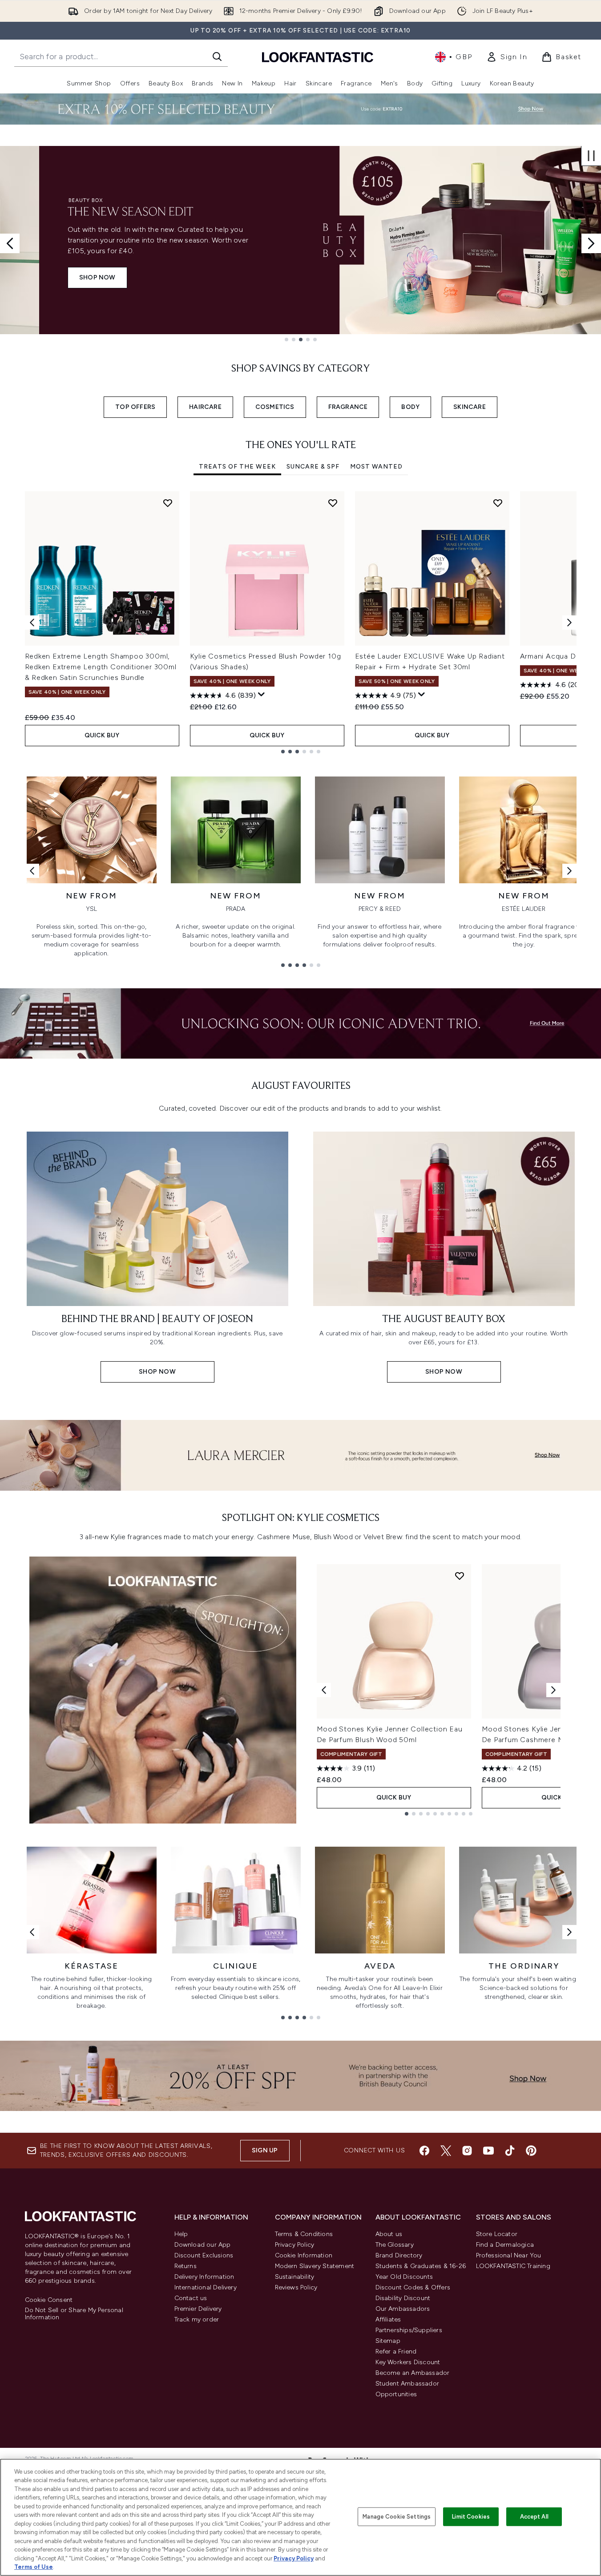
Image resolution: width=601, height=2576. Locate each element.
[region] (300, 2517)
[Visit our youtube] (488, 2151)
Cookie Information (304, 2255)
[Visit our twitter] (446, 2151)
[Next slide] (591, 243)
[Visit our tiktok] (510, 2151)
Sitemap (388, 2341)
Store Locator (497, 2234)
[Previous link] (32, 871)
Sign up (265, 2150)
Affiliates (388, 2319)
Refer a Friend (396, 2352)
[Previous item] (32, 623)
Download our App (203, 2245)
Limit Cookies (471, 2517)
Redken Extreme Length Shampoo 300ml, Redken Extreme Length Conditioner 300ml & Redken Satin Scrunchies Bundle (101, 667)
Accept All (534, 2517)
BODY (410, 407)
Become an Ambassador (413, 2373)
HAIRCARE (205, 407)
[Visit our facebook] (424, 2151)
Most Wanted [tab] (376, 467)
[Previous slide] (10, 243)
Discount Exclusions (204, 2255)
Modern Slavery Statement (315, 2266)
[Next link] (569, 871)
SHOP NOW (58, 277)
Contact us (191, 2298)
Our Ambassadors (403, 2309)
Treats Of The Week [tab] (237, 467)
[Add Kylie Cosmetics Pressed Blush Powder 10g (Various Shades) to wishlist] (333, 503)
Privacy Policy (295, 2245)
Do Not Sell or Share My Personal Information (74, 2314)
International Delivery (206, 2287)
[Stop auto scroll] (591, 156)
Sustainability (295, 2277)
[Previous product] (324, 1690)
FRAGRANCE (348, 407)
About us (389, 2234)
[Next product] (553, 1690)
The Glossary (395, 2245)
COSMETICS (275, 407)
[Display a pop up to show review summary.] (262, 695)
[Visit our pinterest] (531, 2151)
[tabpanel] (301, 622)
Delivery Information (204, 2277)
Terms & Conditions (304, 2234)
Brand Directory (399, 2255)
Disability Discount (403, 2298)
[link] (507, 57)
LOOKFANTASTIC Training (513, 2266)
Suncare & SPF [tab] (313, 467)
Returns (186, 2266)
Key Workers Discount (408, 2362)
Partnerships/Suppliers (409, 2330)
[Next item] (569, 623)
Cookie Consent (49, 2300)
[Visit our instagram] (467, 2151)
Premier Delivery (198, 2309)
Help (181, 2234)
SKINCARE (470, 407)
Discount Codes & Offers (413, 2287)
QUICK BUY (102, 735)
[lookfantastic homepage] (318, 57)
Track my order (197, 2319)
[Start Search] (217, 57)
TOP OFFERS (135, 407)
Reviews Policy (296, 2287)
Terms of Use (34, 2567)
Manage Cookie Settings (397, 2517)
